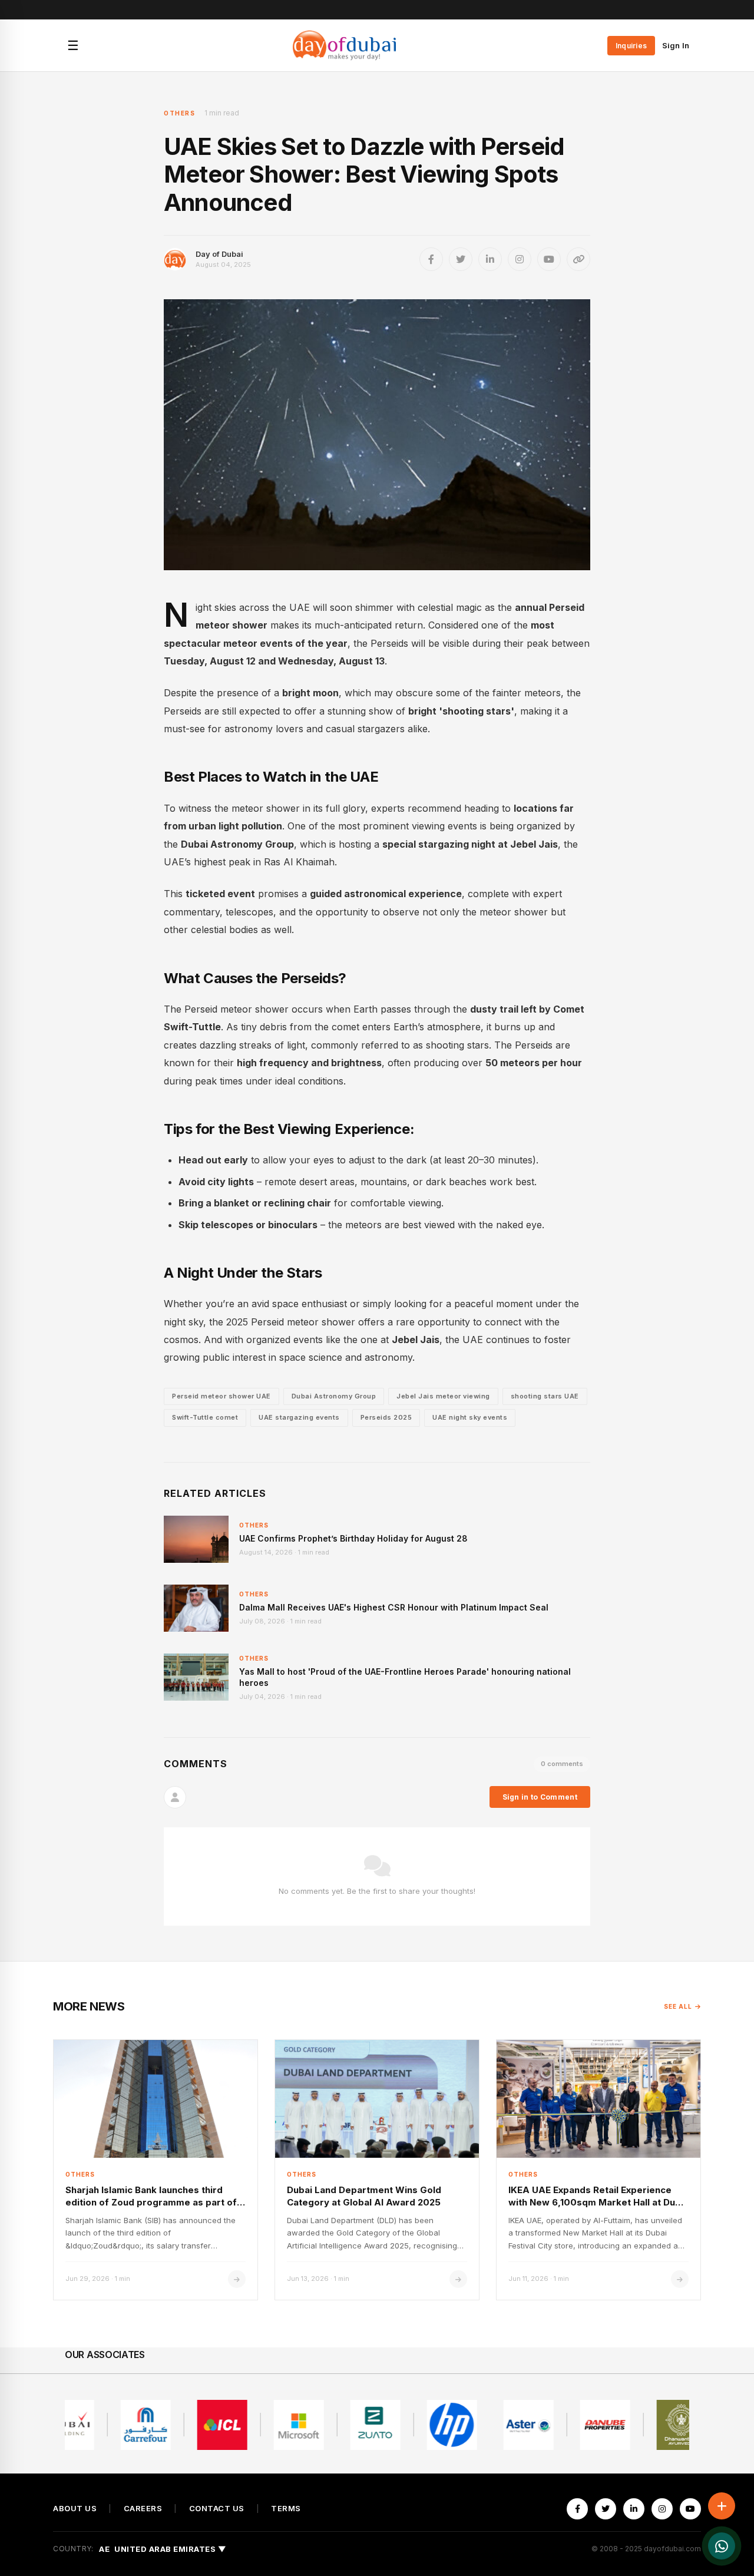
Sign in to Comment (540, 1797)
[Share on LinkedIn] (490, 259)
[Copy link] (578, 259)
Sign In (676, 45)
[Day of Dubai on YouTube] (549, 259)
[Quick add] (722, 2506)
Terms (286, 2509)
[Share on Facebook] (431, 259)
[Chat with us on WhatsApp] (722, 2546)
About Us (75, 2509)
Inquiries (631, 46)
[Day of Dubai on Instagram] (520, 259)
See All (678, 2006)
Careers (143, 2509)
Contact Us (217, 2509)
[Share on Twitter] (461, 259)
